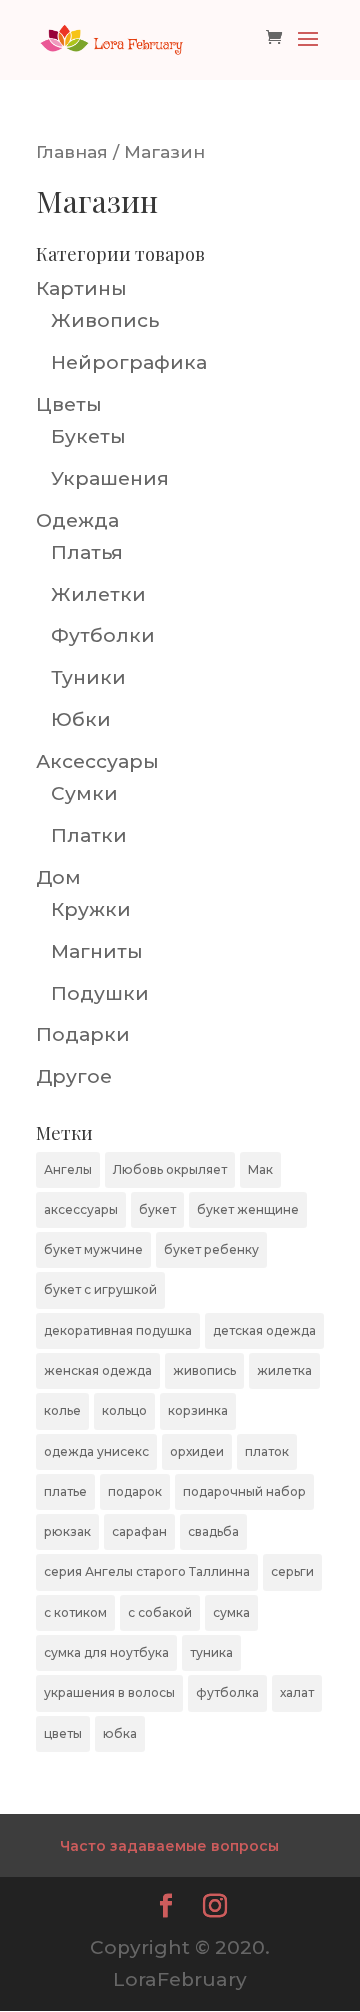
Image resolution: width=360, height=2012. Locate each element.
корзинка (198, 1410)
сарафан (139, 1531)
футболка (227, 1692)
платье (65, 1491)
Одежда (77, 520)
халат (297, 1692)
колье (62, 1410)
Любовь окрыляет (170, 1169)
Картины (81, 288)
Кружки (91, 909)
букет (157, 1209)
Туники (88, 677)
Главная (72, 151)
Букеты (88, 436)
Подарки (83, 1034)
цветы (63, 1733)
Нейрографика (129, 362)
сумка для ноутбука (106, 1652)
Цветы (69, 404)
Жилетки (98, 594)
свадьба (213, 1531)
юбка (120, 1733)
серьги (292, 1571)
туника (211, 1652)
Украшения (110, 478)
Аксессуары (97, 761)
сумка (231, 1612)
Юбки (81, 719)
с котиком (75, 1612)
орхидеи (197, 1451)
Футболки (103, 635)
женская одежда (98, 1370)
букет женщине (248, 1209)
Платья (87, 552)
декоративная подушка (118, 1330)
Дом (58, 877)
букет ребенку (211, 1249)
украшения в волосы (109, 1692)
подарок (135, 1491)
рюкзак (67, 1531)
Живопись (105, 320)
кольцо (124, 1410)
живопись (204, 1370)
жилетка (284, 1370)
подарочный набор (244, 1491)
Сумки (84, 793)
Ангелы (68, 1169)
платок (267, 1451)
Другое (74, 1076)
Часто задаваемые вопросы (169, 1846)
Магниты (97, 951)
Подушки (100, 993)
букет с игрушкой (100, 1289)
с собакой (160, 1612)
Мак (260, 1169)
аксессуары (81, 1209)
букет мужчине (93, 1249)
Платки (89, 835)
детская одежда (264, 1330)
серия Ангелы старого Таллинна (147, 1571)
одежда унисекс (96, 1451)
